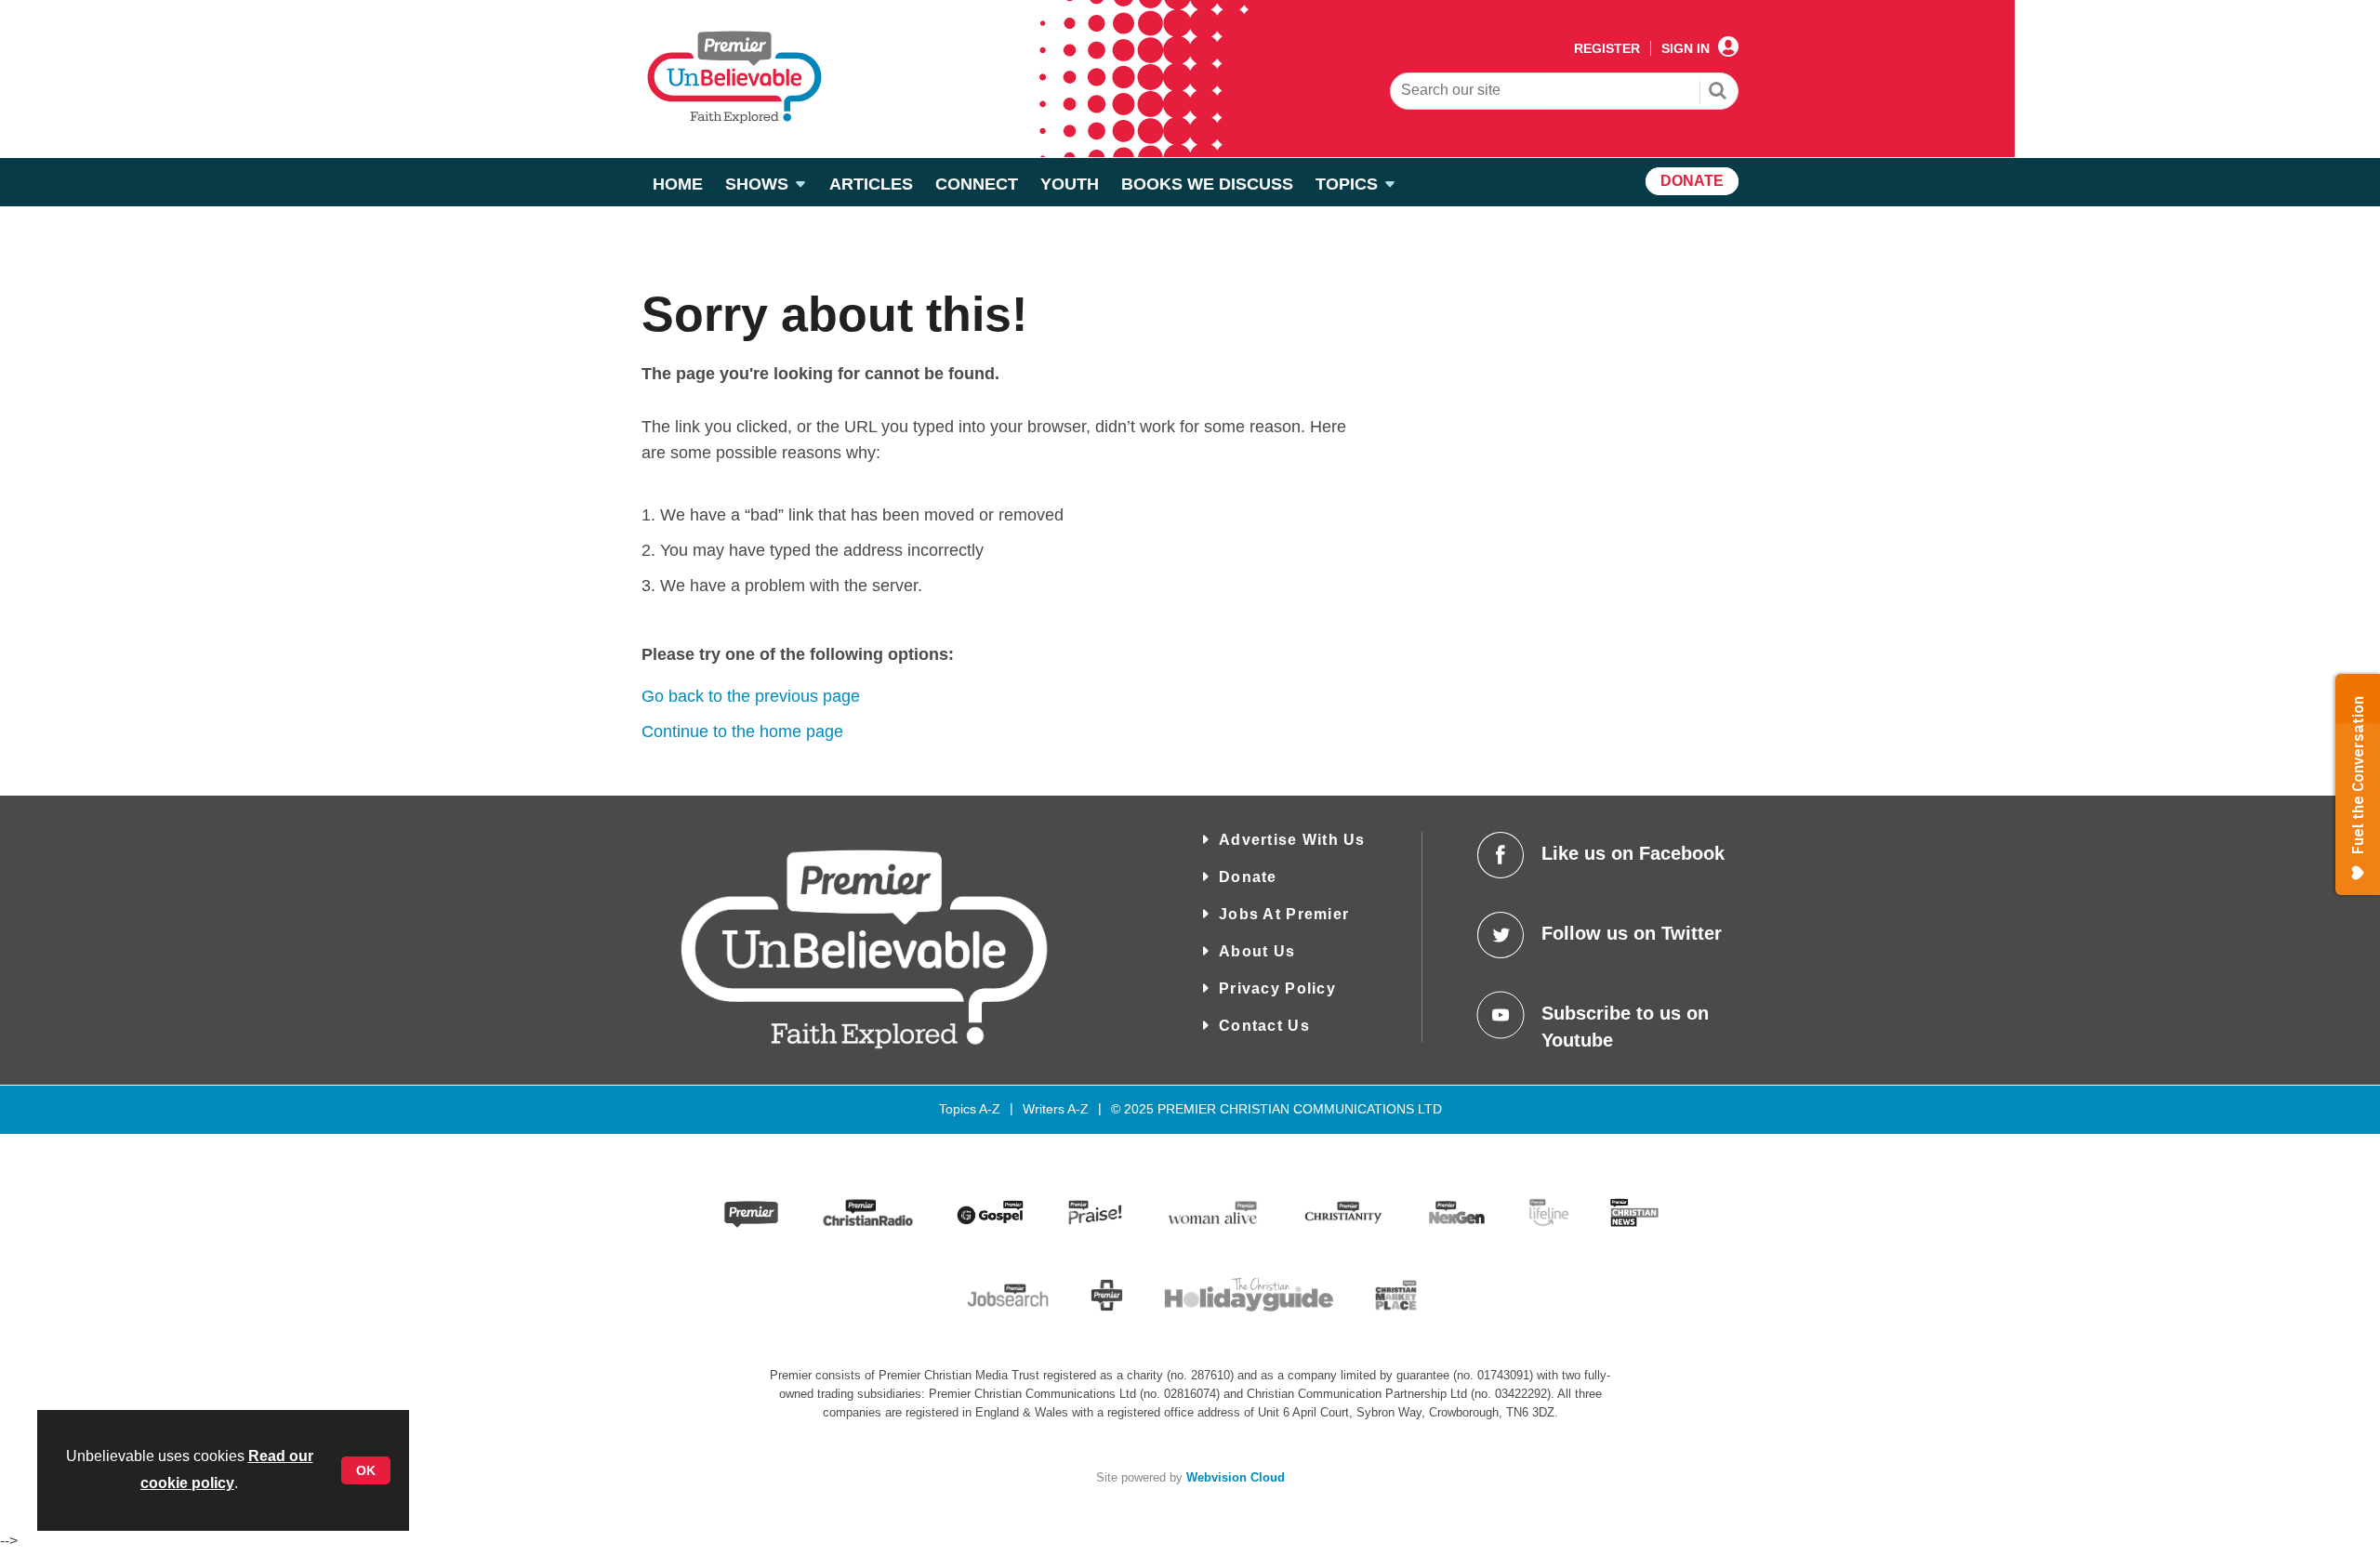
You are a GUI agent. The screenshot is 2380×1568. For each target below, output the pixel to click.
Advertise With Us (1292, 840)
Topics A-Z (970, 1109)
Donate (1248, 877)
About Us (1257, 951)
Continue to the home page (742, 731)
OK (366, 1470)
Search (1718, 93)
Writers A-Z (1056, 1109)
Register (1607, 48)
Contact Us (1264, 1026)
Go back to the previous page (751, 696)
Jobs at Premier (1284, 914)
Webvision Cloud (1236, 1478)
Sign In (1686, 48)
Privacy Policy (1277, 988)
